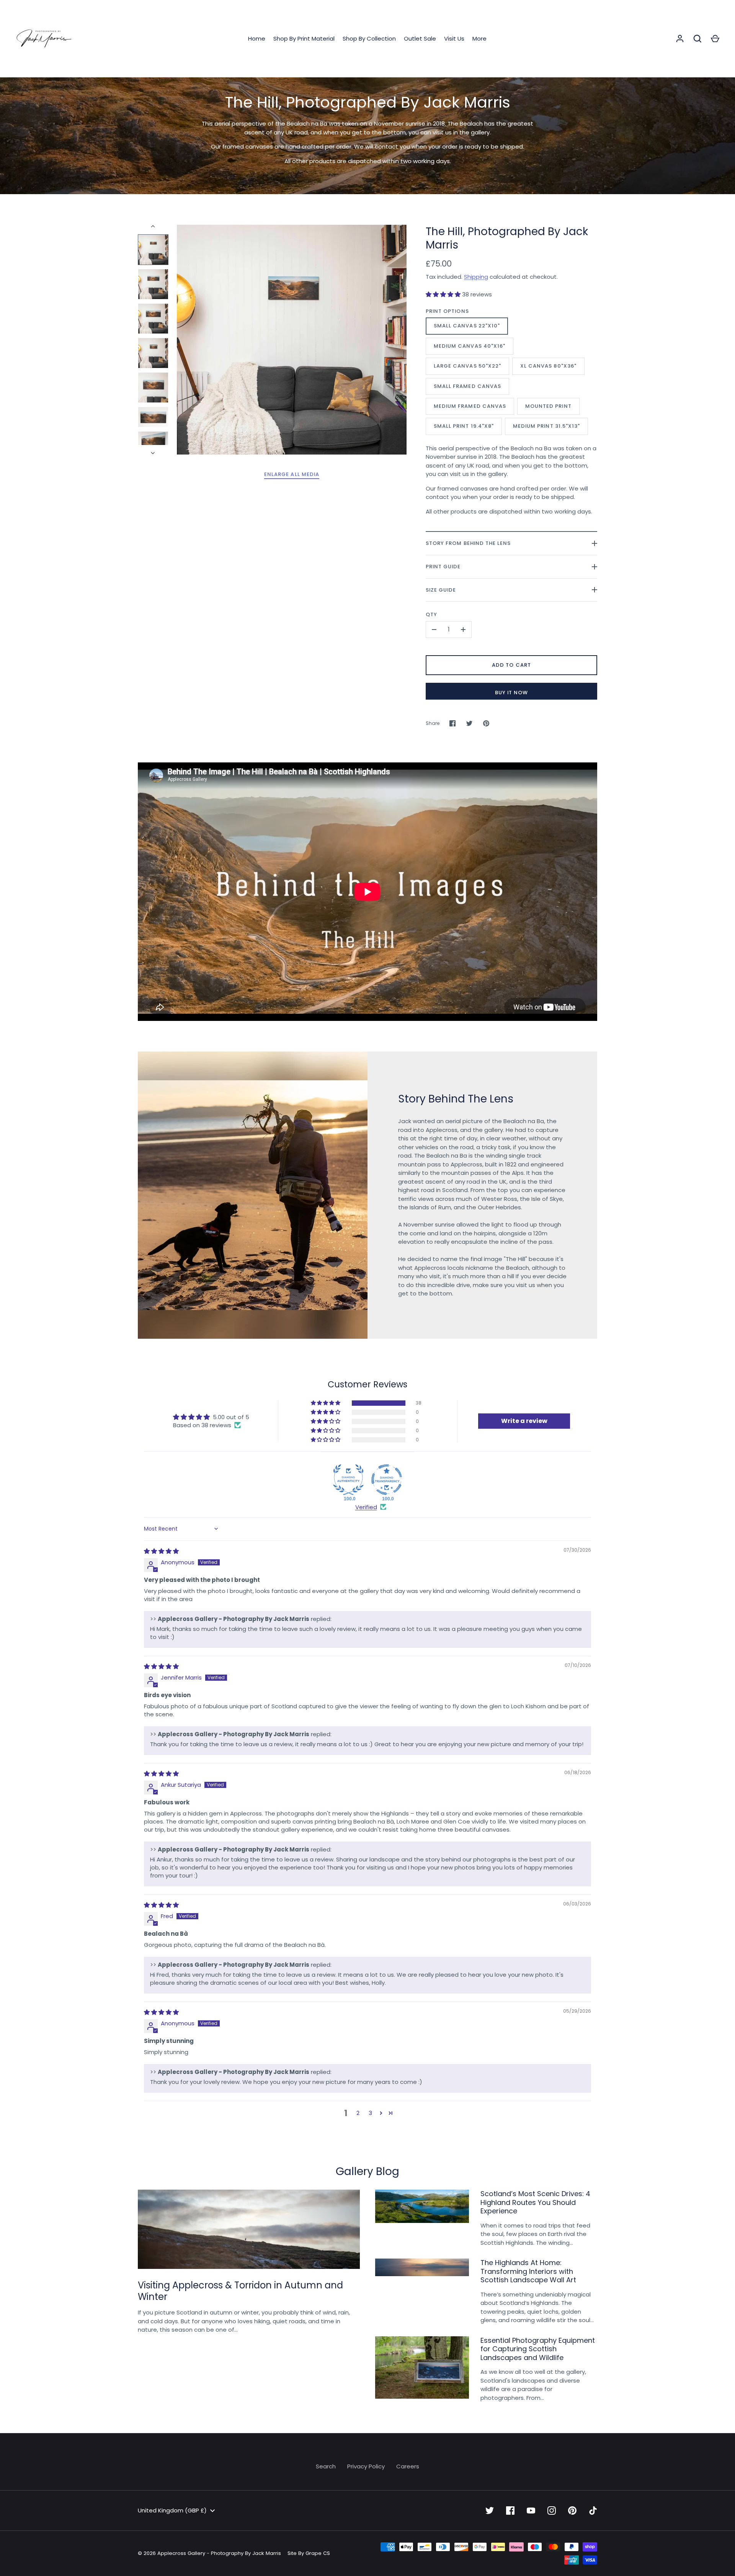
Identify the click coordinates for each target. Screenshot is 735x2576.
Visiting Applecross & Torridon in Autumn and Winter (240, 2291)
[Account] (680, 39)
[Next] (154, 453)
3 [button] (370, 2113)
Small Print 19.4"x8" (464, 426)
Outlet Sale (420, 38)
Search (326, 2466)
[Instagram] (552, 2511)
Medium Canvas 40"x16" (470, 346)
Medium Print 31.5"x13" (546, 426)
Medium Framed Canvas (470, 406)
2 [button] (358, 2113)
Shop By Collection (369, 38)
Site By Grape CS (309, 2553)
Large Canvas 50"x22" (467, 366)
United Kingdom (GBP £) (172, 2510)
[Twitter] (490, 2511)
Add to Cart (511, 665)
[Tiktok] (593, 2511)
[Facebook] (510, 2511)
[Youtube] (531, 2511)
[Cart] (715, 39)
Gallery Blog (367, 2171)
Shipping (476, 277)
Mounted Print (548, 406)
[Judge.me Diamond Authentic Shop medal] (348, 1480)
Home (257, 38)
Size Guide (441, 590)
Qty (431, 614)
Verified (366, 1507)
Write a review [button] (524, 1421)
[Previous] (154, 226)
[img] (161, 1551)
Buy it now (512, 693)
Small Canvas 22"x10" (467, 326)
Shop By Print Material (304, 38)
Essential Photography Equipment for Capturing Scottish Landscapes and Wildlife (538, 2349)
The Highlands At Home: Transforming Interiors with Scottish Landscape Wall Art (528, 2271)
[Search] (697, 39)
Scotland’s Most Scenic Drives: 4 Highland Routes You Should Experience (535, 2202)
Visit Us (454, 38)
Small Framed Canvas (467, 386)
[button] (444, 294)
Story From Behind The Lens (468, 543)
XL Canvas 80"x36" (548, 366)
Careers (408, 2466)
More (479, 38)
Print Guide (443, 567)
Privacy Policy (366, 2466)
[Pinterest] (572, 2511)
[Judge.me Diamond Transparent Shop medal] (387, 1480)
